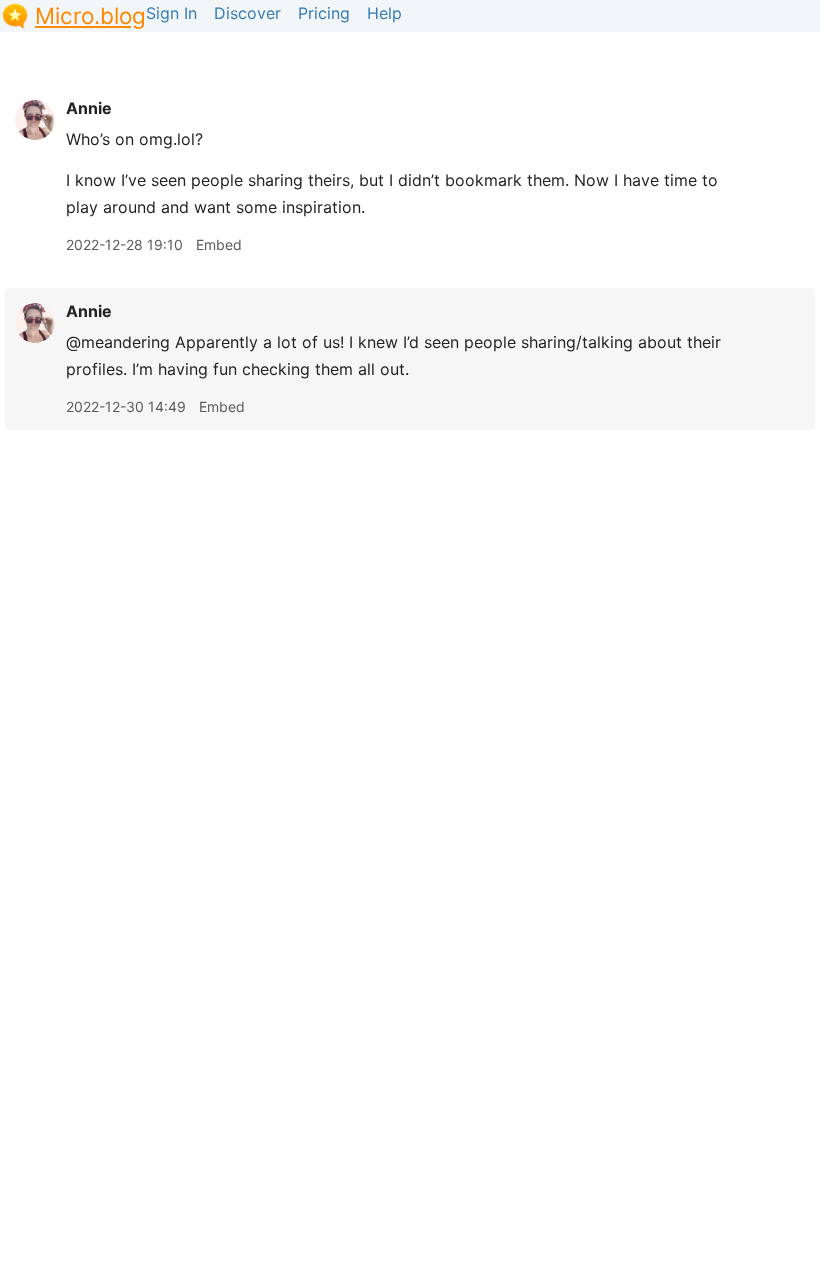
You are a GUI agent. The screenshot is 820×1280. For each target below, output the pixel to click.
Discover (247, 13)
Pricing (324, 13)
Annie (89, 108)
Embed (219, 244)
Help (384, 13)
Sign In (171, 13)
